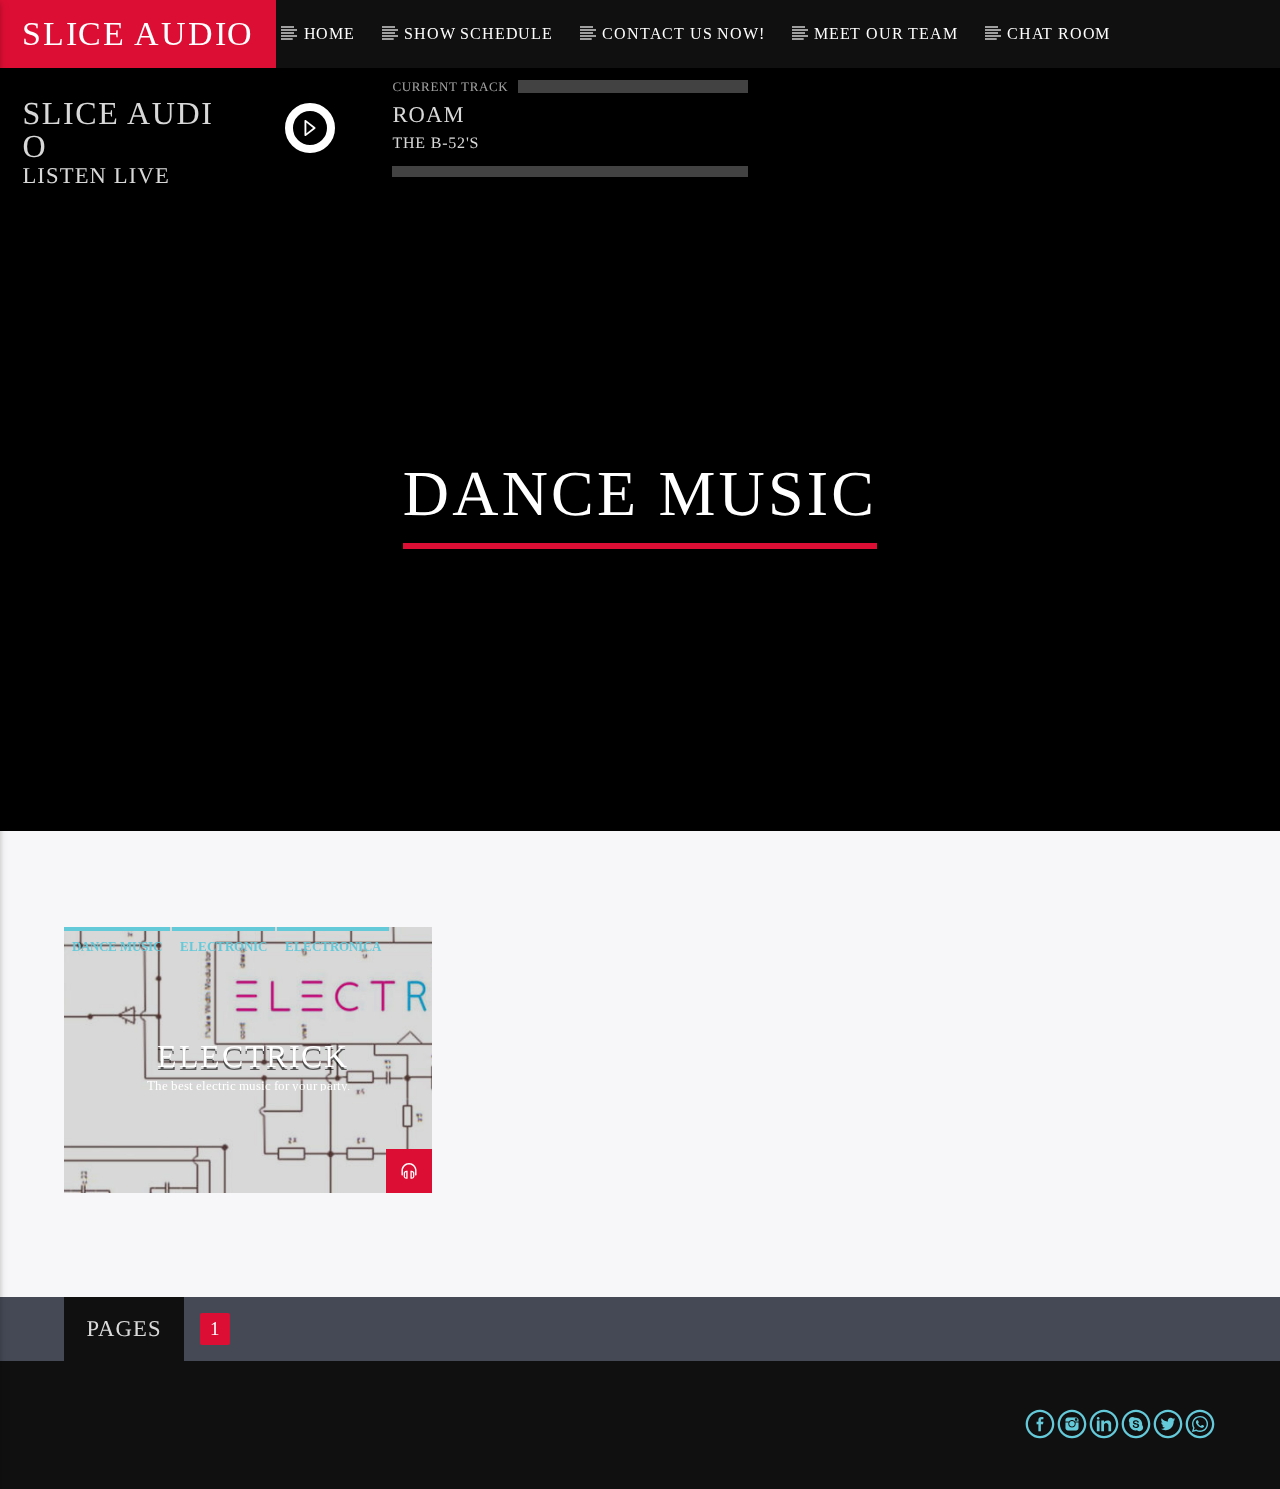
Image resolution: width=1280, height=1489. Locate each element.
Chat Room (1058, 33)
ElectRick (252, 1056)
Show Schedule (478, 33)
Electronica (333, 946)
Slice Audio (137, 33)
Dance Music (117, 946)
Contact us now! (683, 33)
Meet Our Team (885, 33)
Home (329, 33)
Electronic (223, 946)
